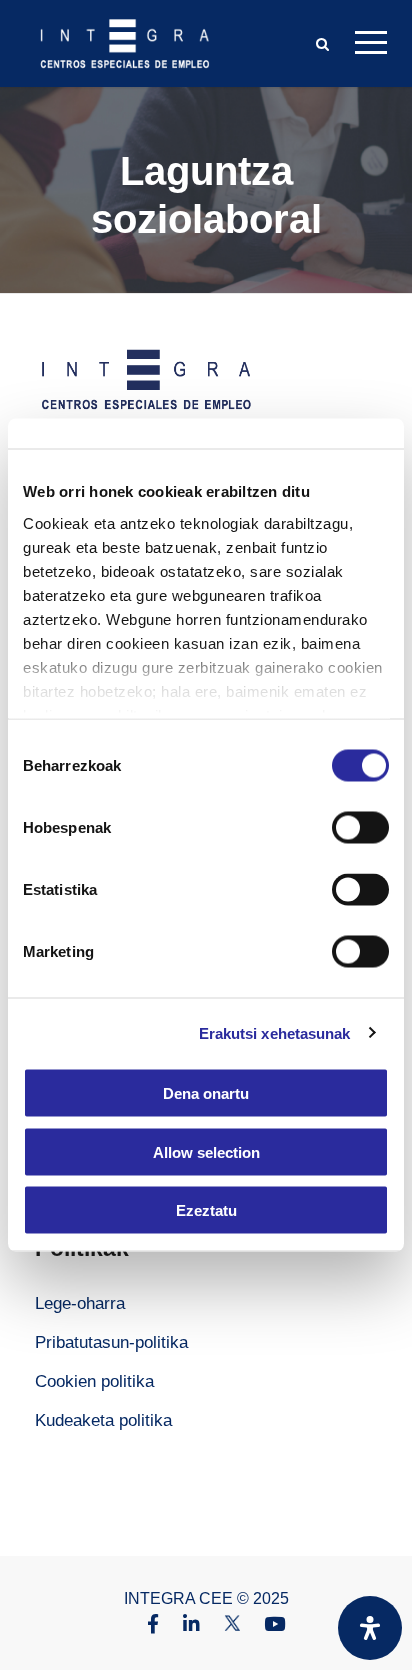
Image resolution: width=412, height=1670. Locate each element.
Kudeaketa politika (103, 1420)
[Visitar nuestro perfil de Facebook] (143, 1625)
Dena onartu (206, 1093)
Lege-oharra (80, 1303)
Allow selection (206, 1151)
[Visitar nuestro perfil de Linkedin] (181, 1625)
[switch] (360, 828)
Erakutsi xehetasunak (275, 1032)
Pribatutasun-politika (111, 1342)
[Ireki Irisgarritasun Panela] (370, 1628)
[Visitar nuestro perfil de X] (222, 1625)
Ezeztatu (206, 1210)
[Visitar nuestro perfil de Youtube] (264, 1625)
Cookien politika (94, 1381)
